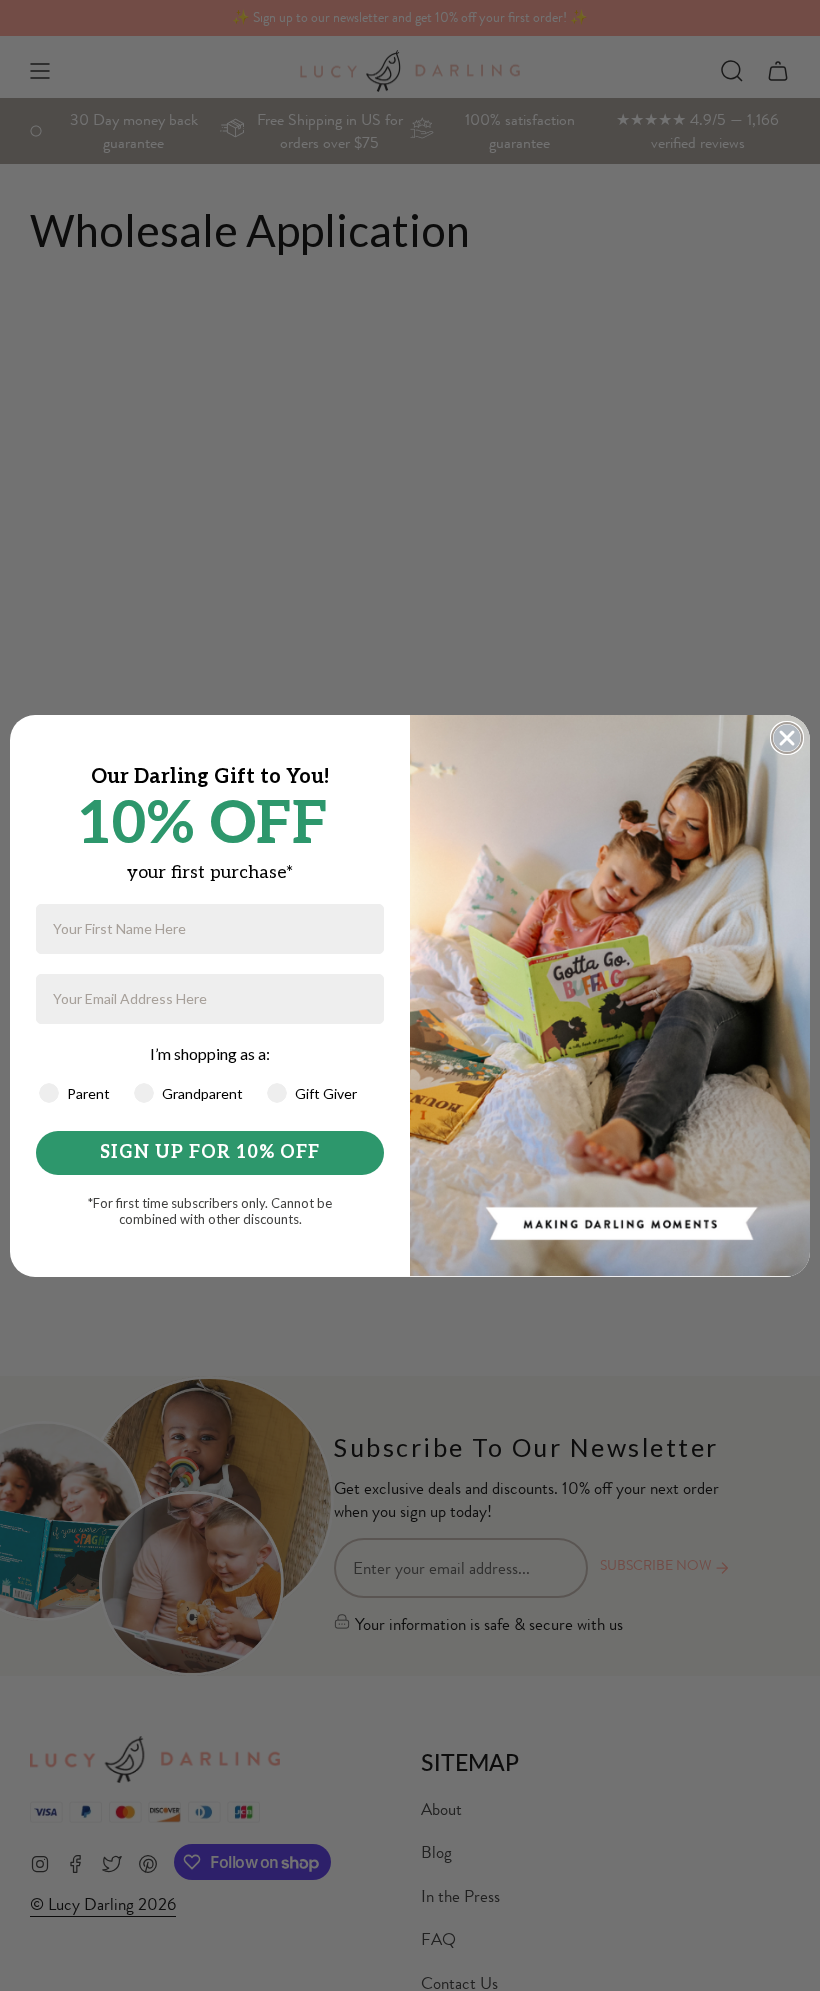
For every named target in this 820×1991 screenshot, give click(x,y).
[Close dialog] (787, 738)
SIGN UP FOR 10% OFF (210, 1152)
